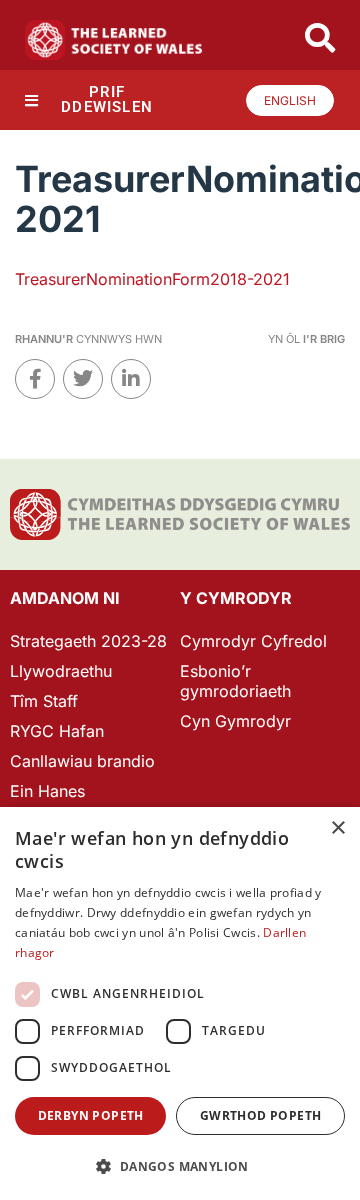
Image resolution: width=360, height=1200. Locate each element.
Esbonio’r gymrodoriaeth (235, 681)
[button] (180, 1166)
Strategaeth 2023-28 (88, 641)
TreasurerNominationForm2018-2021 (152, 279)
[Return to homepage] (114, 40)
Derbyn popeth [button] (91, 1115)
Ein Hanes (47, 791)
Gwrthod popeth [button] (261, 1115)
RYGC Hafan (57, 731)
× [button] (337, 828)
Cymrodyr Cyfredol (253, 641)
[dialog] (180, 1003)
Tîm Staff (44, 701)
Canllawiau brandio (82, 761)
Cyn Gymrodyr (235, 721)
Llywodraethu (61, 671)
